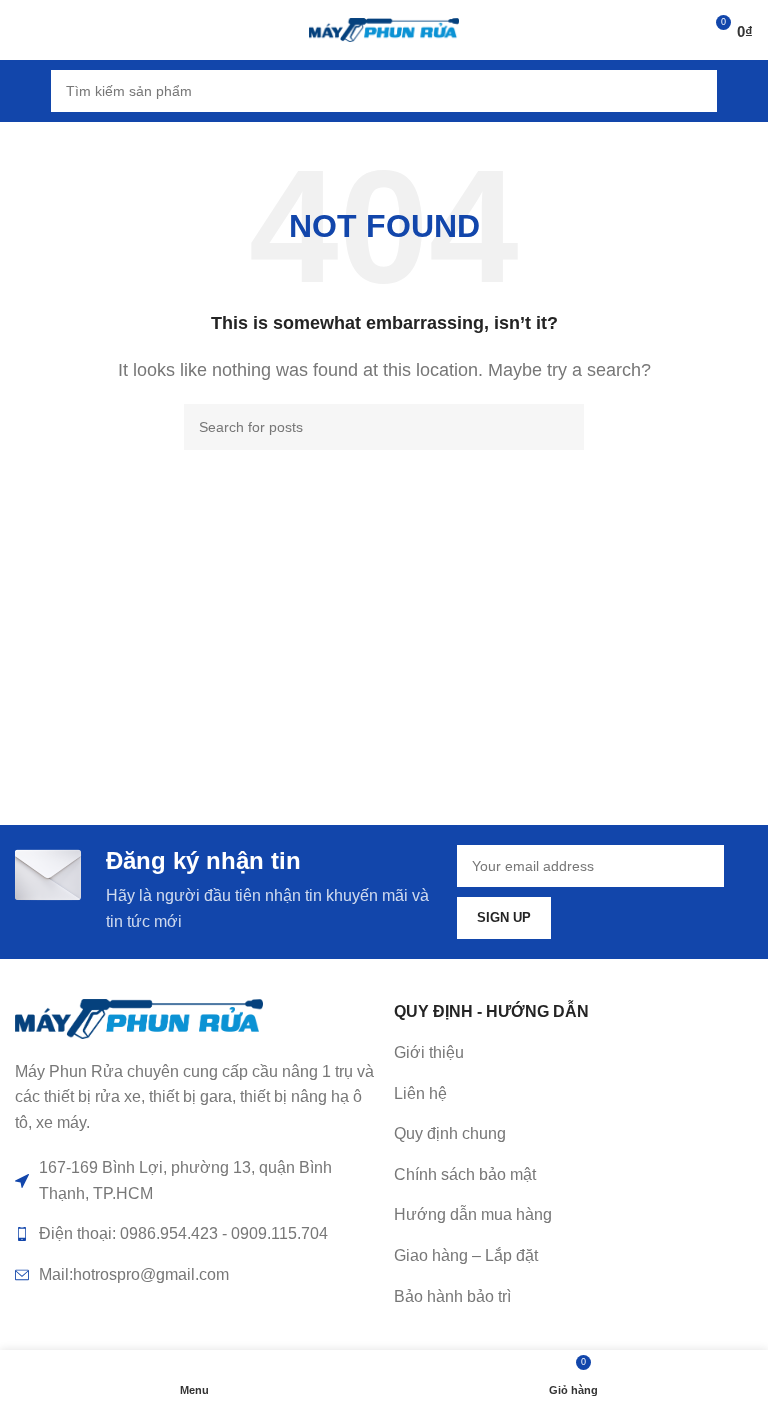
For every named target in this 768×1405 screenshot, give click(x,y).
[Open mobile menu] (23, 91)
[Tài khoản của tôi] (745, 91)
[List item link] (573, 1094)
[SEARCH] (696, 91)
